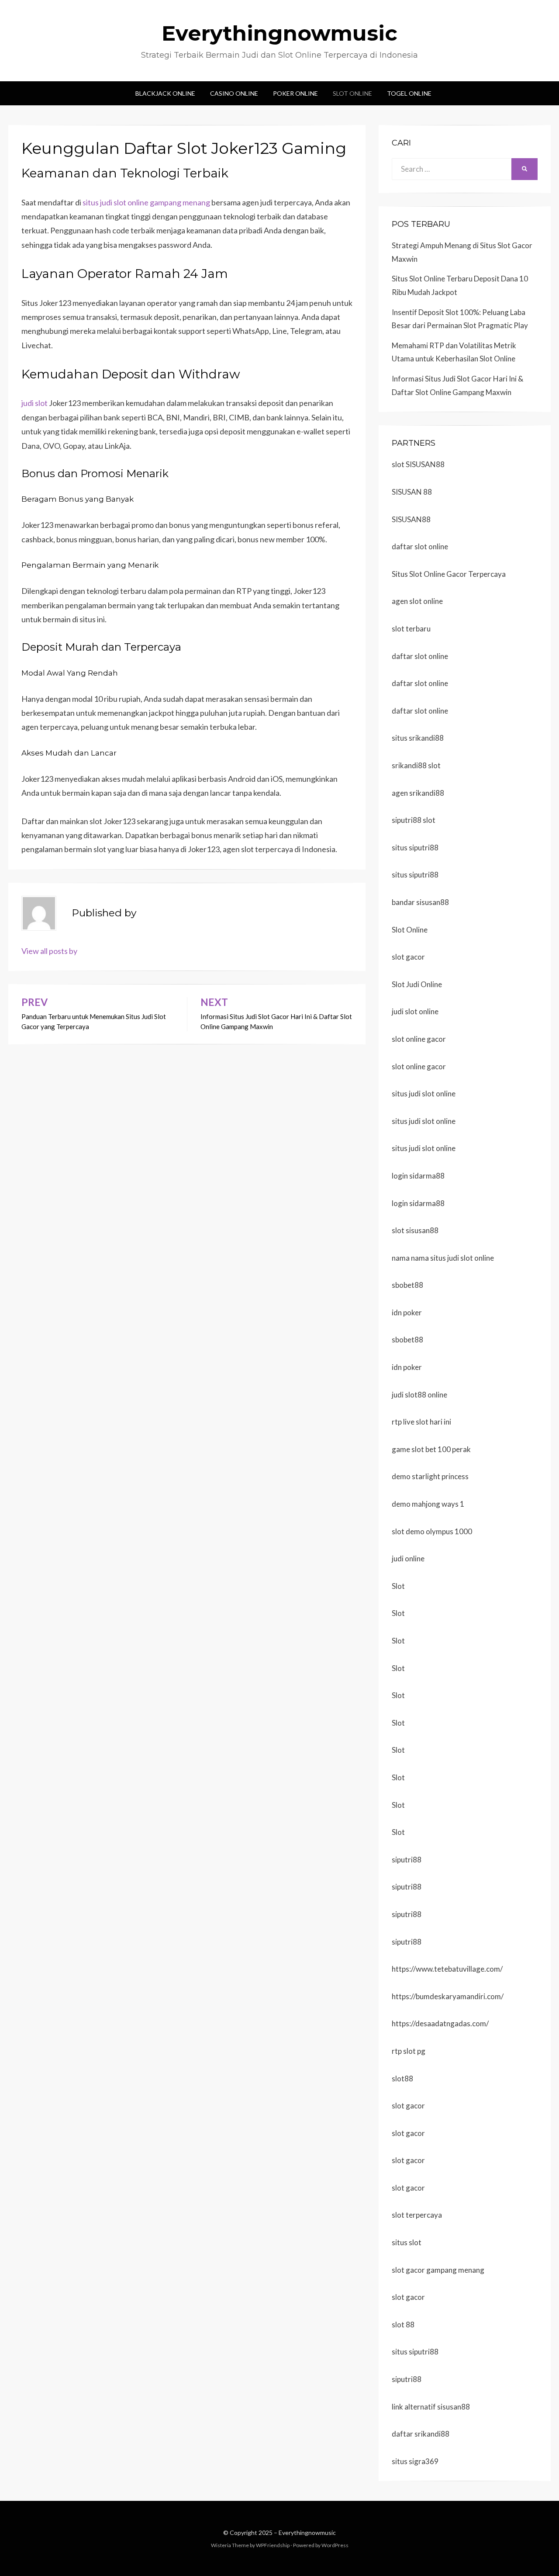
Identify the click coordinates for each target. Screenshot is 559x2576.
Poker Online (295, 93)
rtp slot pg (409, 2051)
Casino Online (234, 93)
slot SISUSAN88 (418, 464)
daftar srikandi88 (421, 2434)
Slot (398, 1586)
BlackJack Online (165, 93)
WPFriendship (273, 2545)
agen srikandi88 (418, 793)
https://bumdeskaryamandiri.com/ (448, 1996)
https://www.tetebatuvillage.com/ (447, 1969)
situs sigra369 (415, 2461)
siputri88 (407, 1860)
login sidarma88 (418, 1176)
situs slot (407, 2242)
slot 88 (403, 2325)
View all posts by (49, 951)
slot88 (402, 2078)
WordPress (335, 2545)
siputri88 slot (414, 820)
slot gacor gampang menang (438, 2270)
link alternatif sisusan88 (431, 2407)
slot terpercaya (417, 2215)
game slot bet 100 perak (431, 1449)
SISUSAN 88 (412, 492)
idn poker (407, 1312)
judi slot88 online (419, 1395)
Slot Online (352, 93)
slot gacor (408, 957)
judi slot (35, 403)
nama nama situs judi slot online (443, 1258)
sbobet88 (407, 1285)
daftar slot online (420, 546)
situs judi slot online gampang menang (146, 202)
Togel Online (409, 93)
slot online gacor (419, 1039)
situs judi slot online (424, 1094)
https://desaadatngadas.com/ (440, 2023)
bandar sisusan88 (420, 902)
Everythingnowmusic (279, 33)
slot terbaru (411, 629)
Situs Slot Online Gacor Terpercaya (449, 574)
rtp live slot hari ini (421, 1422)
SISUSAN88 (411, 519)
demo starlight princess (430, 1476)
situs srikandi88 (418, 738)
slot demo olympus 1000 (432, 1531)
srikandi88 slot (416, 765)
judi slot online (415, 1011)
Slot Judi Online (417, 984)
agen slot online (417, 601)
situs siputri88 (415, 848)
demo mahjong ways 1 (428, 1504)
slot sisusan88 (415, 1230)
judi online (408, 1558)
